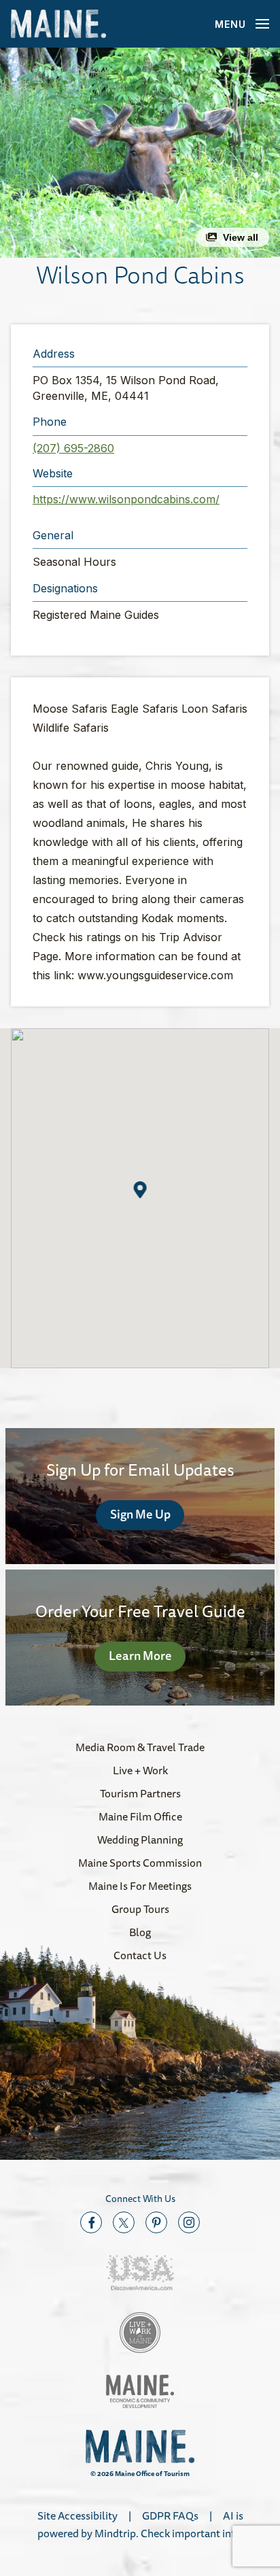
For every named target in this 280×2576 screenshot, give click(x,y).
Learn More (140, 1655)
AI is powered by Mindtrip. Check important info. (140, 2524)
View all (241, 237)
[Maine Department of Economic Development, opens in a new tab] (140, 2391)
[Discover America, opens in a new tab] (140, 2273)
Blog (140, 1932)
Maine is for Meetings (140, 1886)
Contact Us (140, 1955)
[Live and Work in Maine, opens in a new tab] (140, 2333)
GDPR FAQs (170, 2515)
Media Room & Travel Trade (140, 1747)
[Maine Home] (58, 24)
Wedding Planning (140, 1840)
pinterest (156, 2222)
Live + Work (140, 1770)
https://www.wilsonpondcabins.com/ (126, 499)
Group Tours (140, 1909)
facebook (91, 2222)
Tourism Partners (140, 1793)
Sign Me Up (140, 1514)
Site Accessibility (77, 2515)
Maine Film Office (140, 1816)
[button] (140, 153)
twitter (124, 2222)
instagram (189, 2222)
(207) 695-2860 (73, 448)
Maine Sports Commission (140, 1863)
